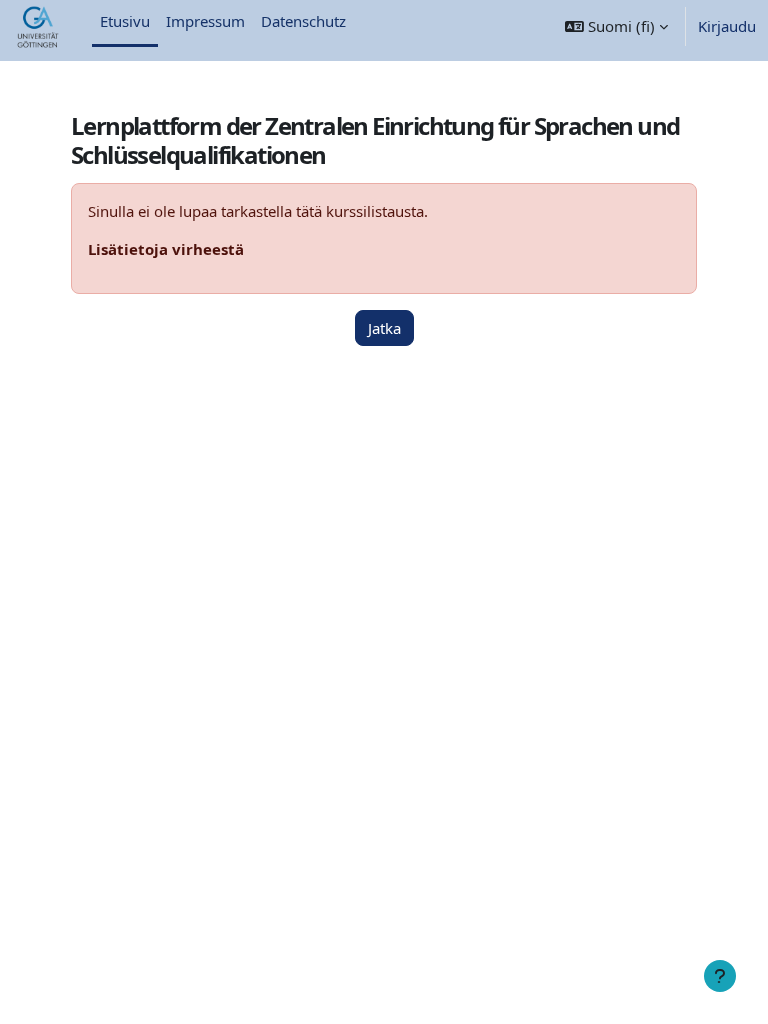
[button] (616, 26)
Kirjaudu (727, 26)
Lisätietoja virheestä (166, 249)
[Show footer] (720, 976)
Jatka (384, 328)
